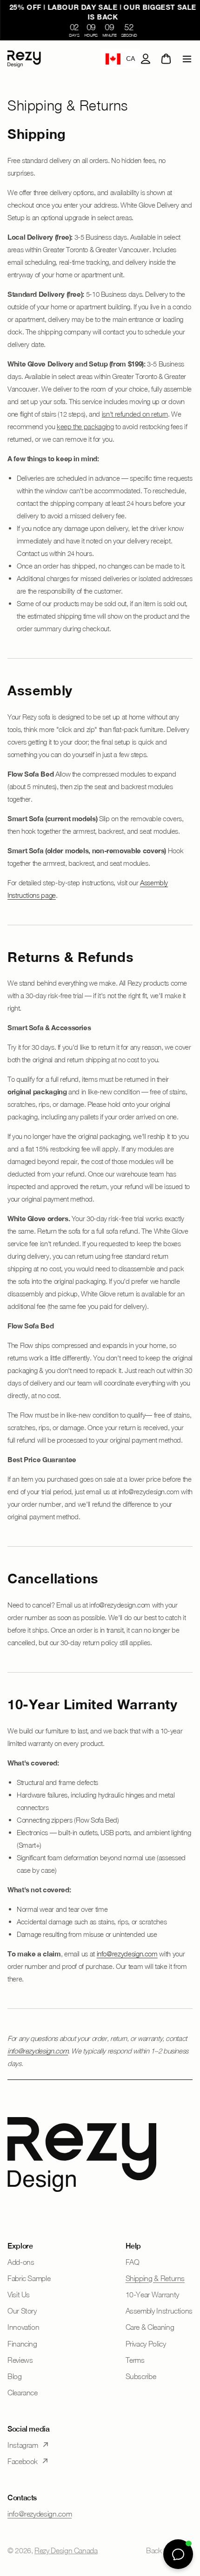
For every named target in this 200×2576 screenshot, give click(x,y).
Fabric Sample (29, 2278)
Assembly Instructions (159, 2311)
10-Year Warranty (152, 2295)
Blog (15, 2376)
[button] (187, 59)
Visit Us (19, 2295)
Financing (22, 2344)
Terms (135, 2360)
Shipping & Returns (155, 2278)
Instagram (23, 2445)
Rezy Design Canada (66, 2550)
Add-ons (21, 2262)
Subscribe (141, 2376)
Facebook (23, 2461)
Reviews (20, 2360)
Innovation (23, 2327)
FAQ (133, 2262)
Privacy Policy (146, 2344)
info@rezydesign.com (127, 1954)
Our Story (22, 2311)
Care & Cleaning (150, 2327)
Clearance (23, 2393)
